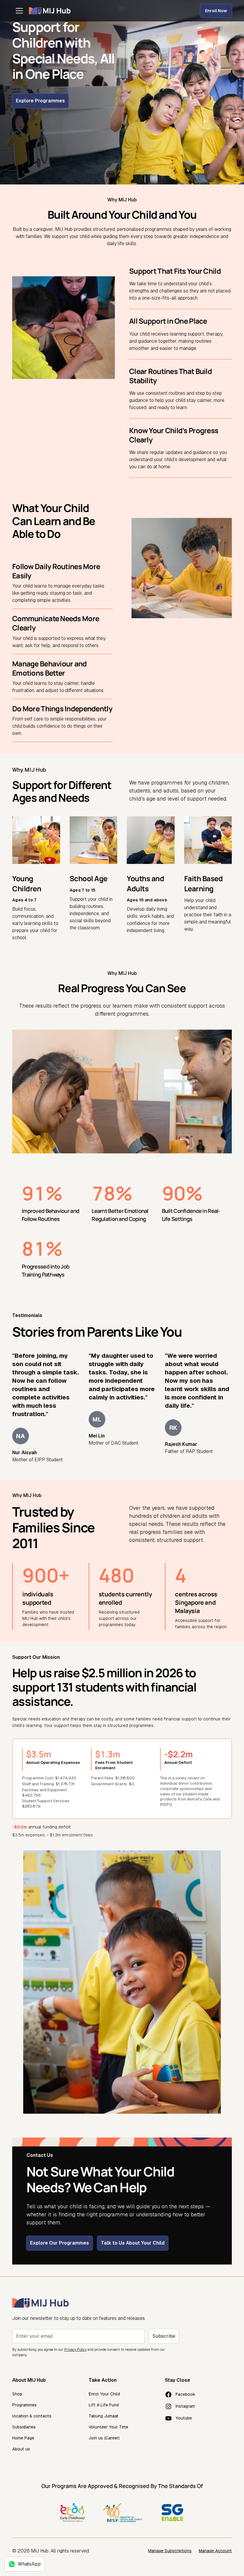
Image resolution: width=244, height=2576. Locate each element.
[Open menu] (19, 11)
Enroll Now (216, 11)
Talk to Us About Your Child (133, 2243)
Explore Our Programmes (60, 2243)
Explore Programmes (40, 101)
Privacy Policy (75, 2350)
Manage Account (215, 2551)
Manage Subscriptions (170, 2551)
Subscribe (164, 2336)
